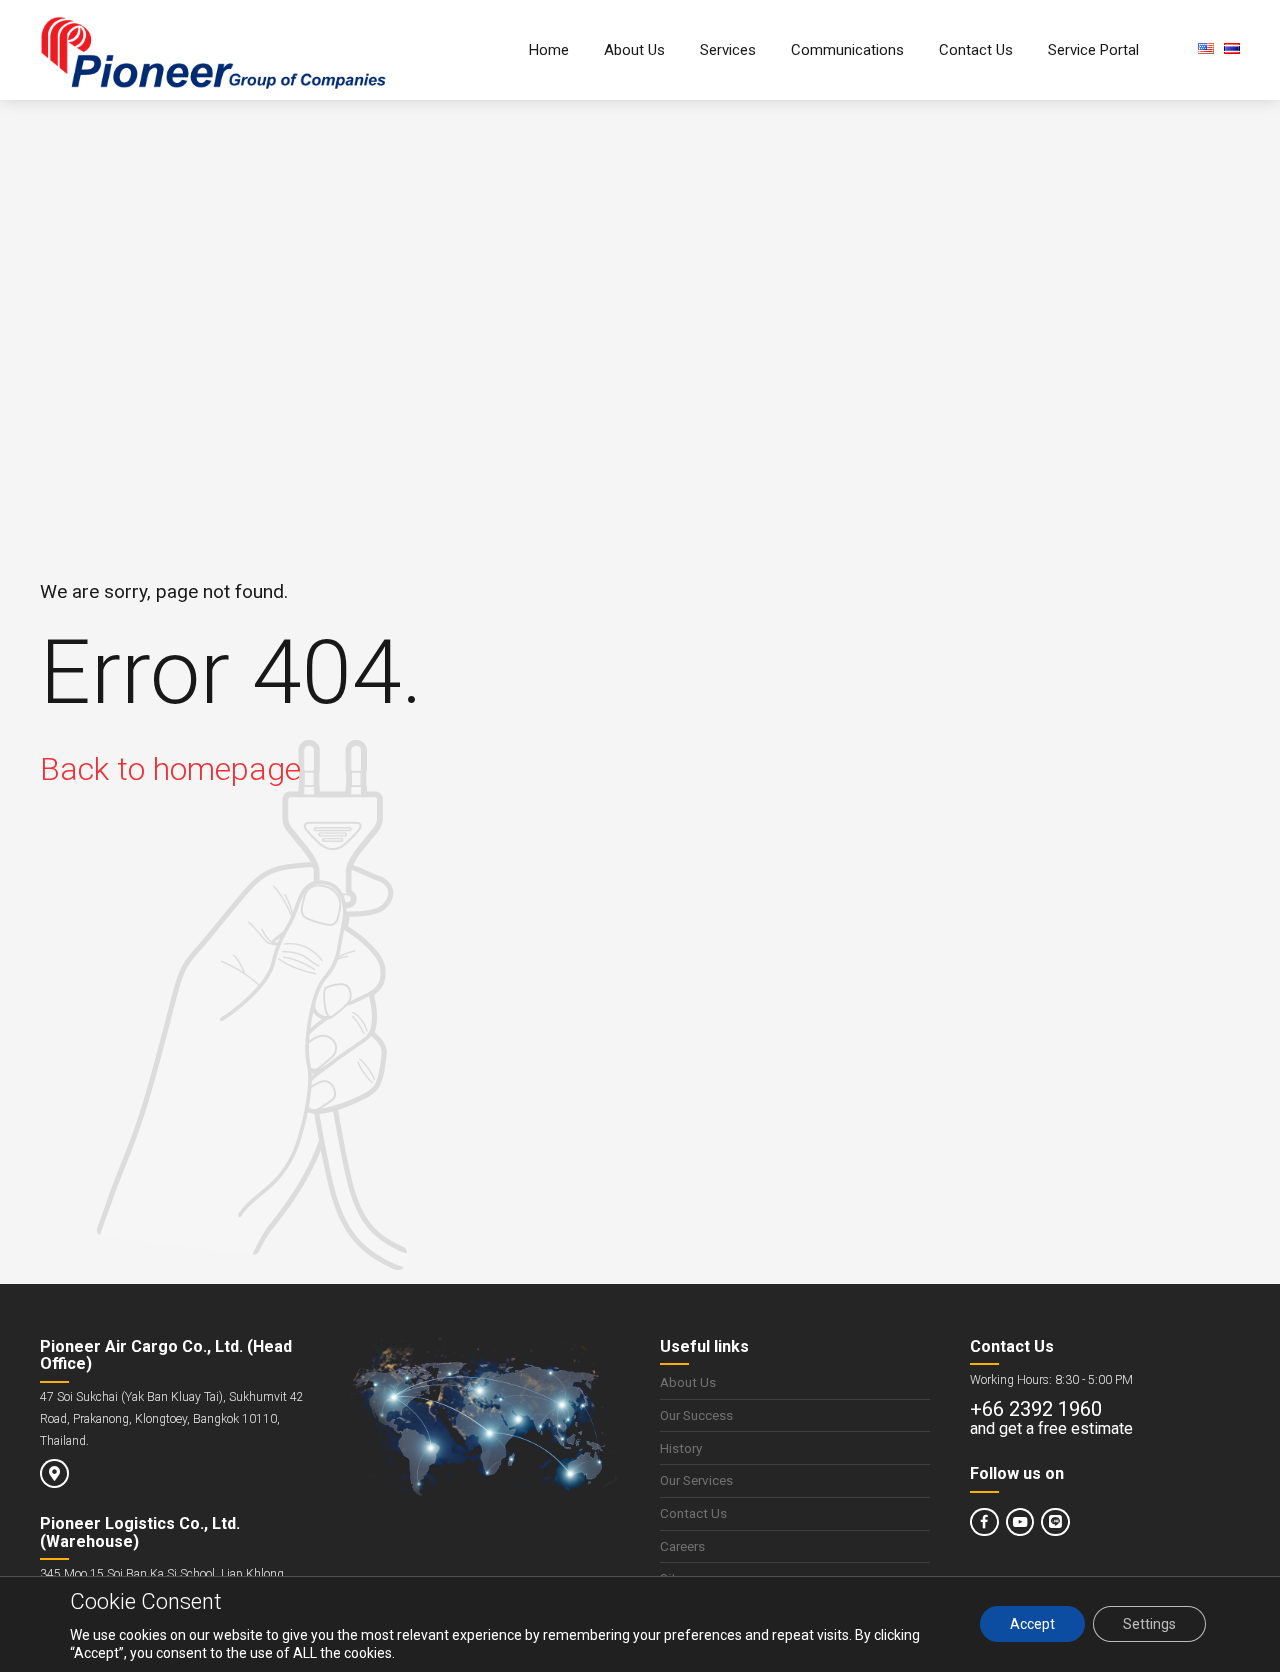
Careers (682, 1546)
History (681, 1448)
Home (549, 50)
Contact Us (976, 50)
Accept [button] (1032, 1625)
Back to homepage (170, 769)
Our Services (696, 1480)
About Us (634, 50)
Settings (1149, 1625)
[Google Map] (54, 1473)
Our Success (696, 1415)
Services (728, 50)
